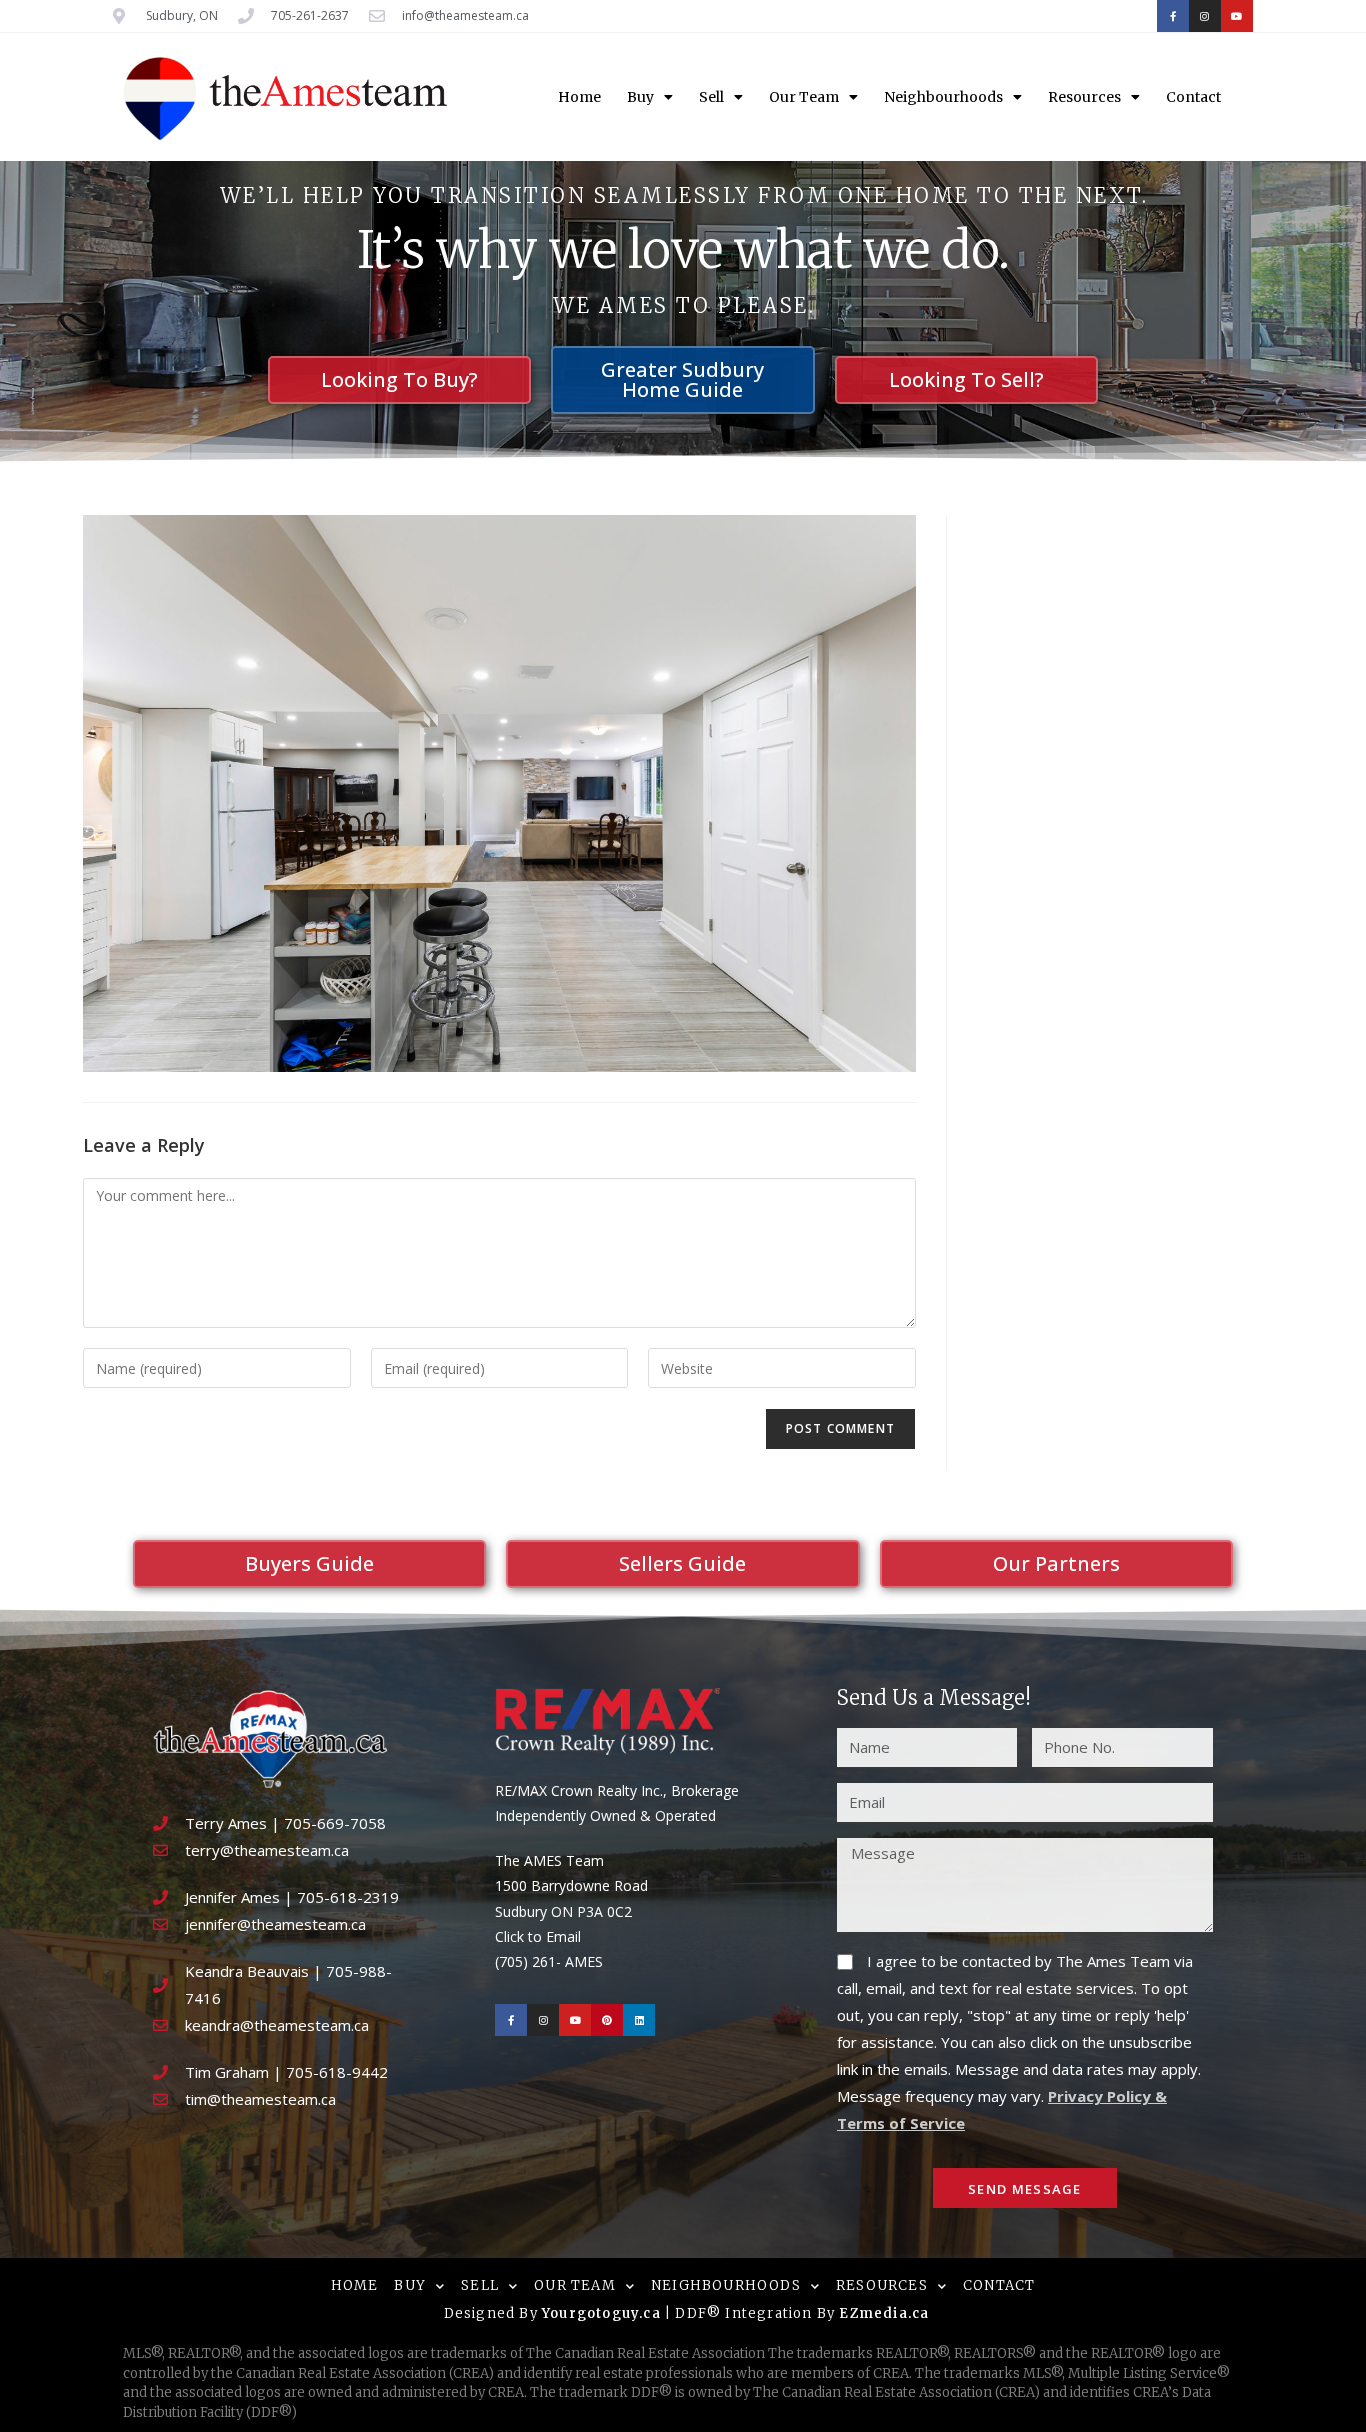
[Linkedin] (639, 2020)
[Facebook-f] (1173, 16)
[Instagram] (1205, 16)
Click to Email (538, 1936)
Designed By (493, 2313)
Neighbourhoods (943, 97)
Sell (711, 97)
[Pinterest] (607, 2020)
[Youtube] (1237, 16)
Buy (640, 97)
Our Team (804, 97)
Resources (1084, 97)
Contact (1193, 97)
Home (579, 97)
